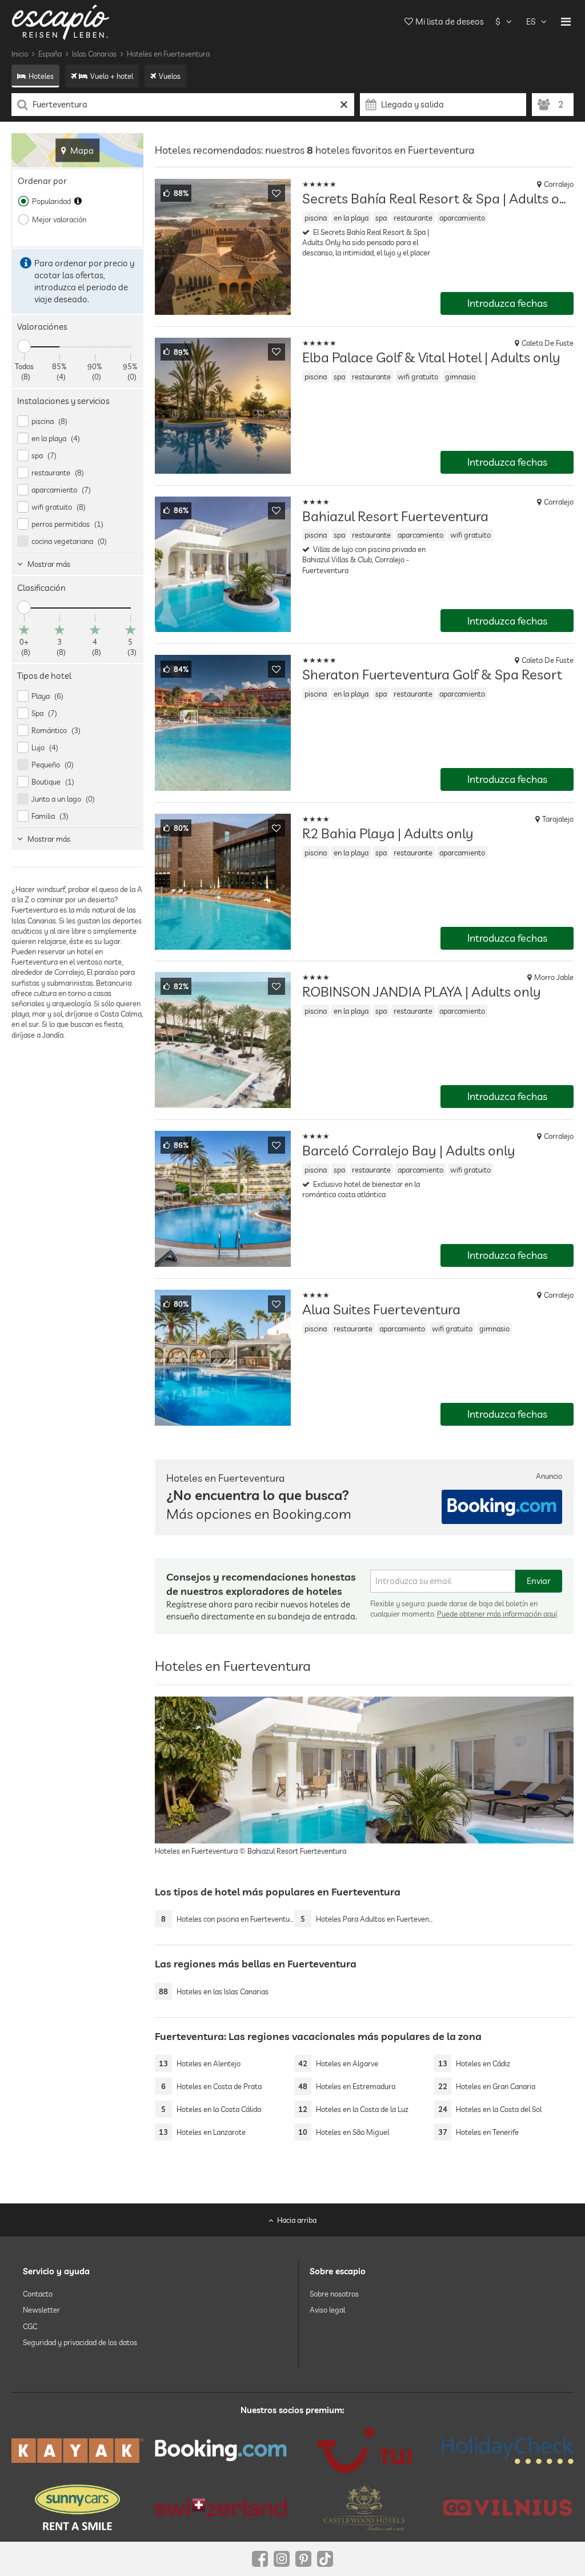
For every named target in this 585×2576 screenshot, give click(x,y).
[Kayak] (77, 2451)
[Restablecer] (344, 105)
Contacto (38, 2294)
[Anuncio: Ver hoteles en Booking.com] (502, 1507)
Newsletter (41, 2310)
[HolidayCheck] (508, 2450)
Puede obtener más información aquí (497, 1614)
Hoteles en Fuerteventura (168, 54)
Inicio (20, 54)
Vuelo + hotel (112, 76)
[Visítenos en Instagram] (282, 2559)
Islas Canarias (94, 54)
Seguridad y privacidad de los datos (80, 2342)
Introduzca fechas (507, 303)
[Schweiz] (221, 2507)
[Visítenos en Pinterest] (303, 2559)
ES (531, 21)
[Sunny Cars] (77, 2507)
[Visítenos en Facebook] (260, 2559)
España (50, 54)
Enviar (539, 1581)
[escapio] (61, 21)
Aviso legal (327, 2310)
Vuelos (170, 76)
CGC (30, 2326)
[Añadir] (277, 193)
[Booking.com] (221, 2450)
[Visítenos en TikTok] (325, 2559)
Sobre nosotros (334, 2294)
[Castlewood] (364, 2507)
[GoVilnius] (508, 2507)
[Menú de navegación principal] (566, 22)
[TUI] (364, 2450)
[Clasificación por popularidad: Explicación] (78, 201)
